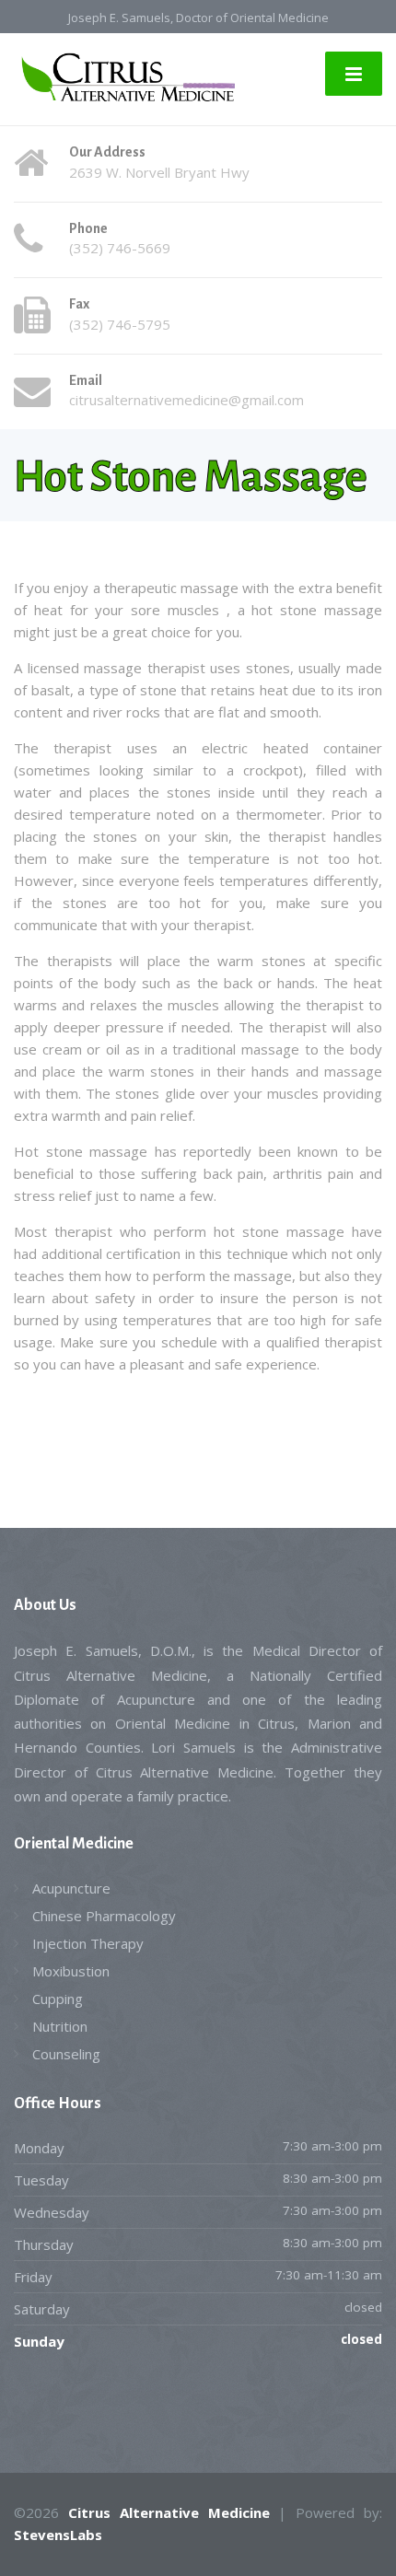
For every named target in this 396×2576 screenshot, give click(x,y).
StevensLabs (58, 2535)
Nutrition (60, 2026)
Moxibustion (71, 1971)
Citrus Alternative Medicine (169, 2512)
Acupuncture (71, 1888)
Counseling (66, 2054)
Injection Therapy (88, 1943)
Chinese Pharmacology (104, 1916)
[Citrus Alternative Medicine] (124, 77)
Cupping (58, 1999)
